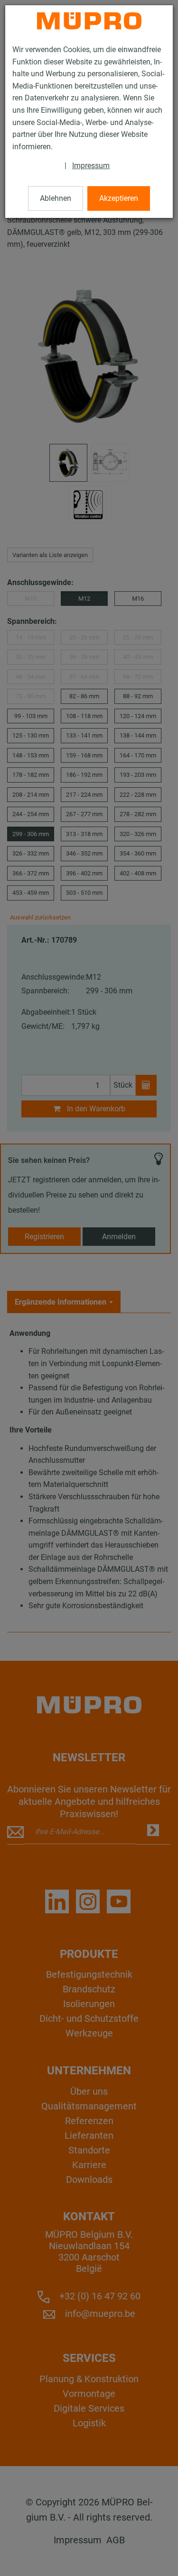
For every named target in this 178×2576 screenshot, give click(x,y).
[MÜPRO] (89, 21)
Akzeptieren (119, 198)
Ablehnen (56, 198)
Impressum (91, 166)
